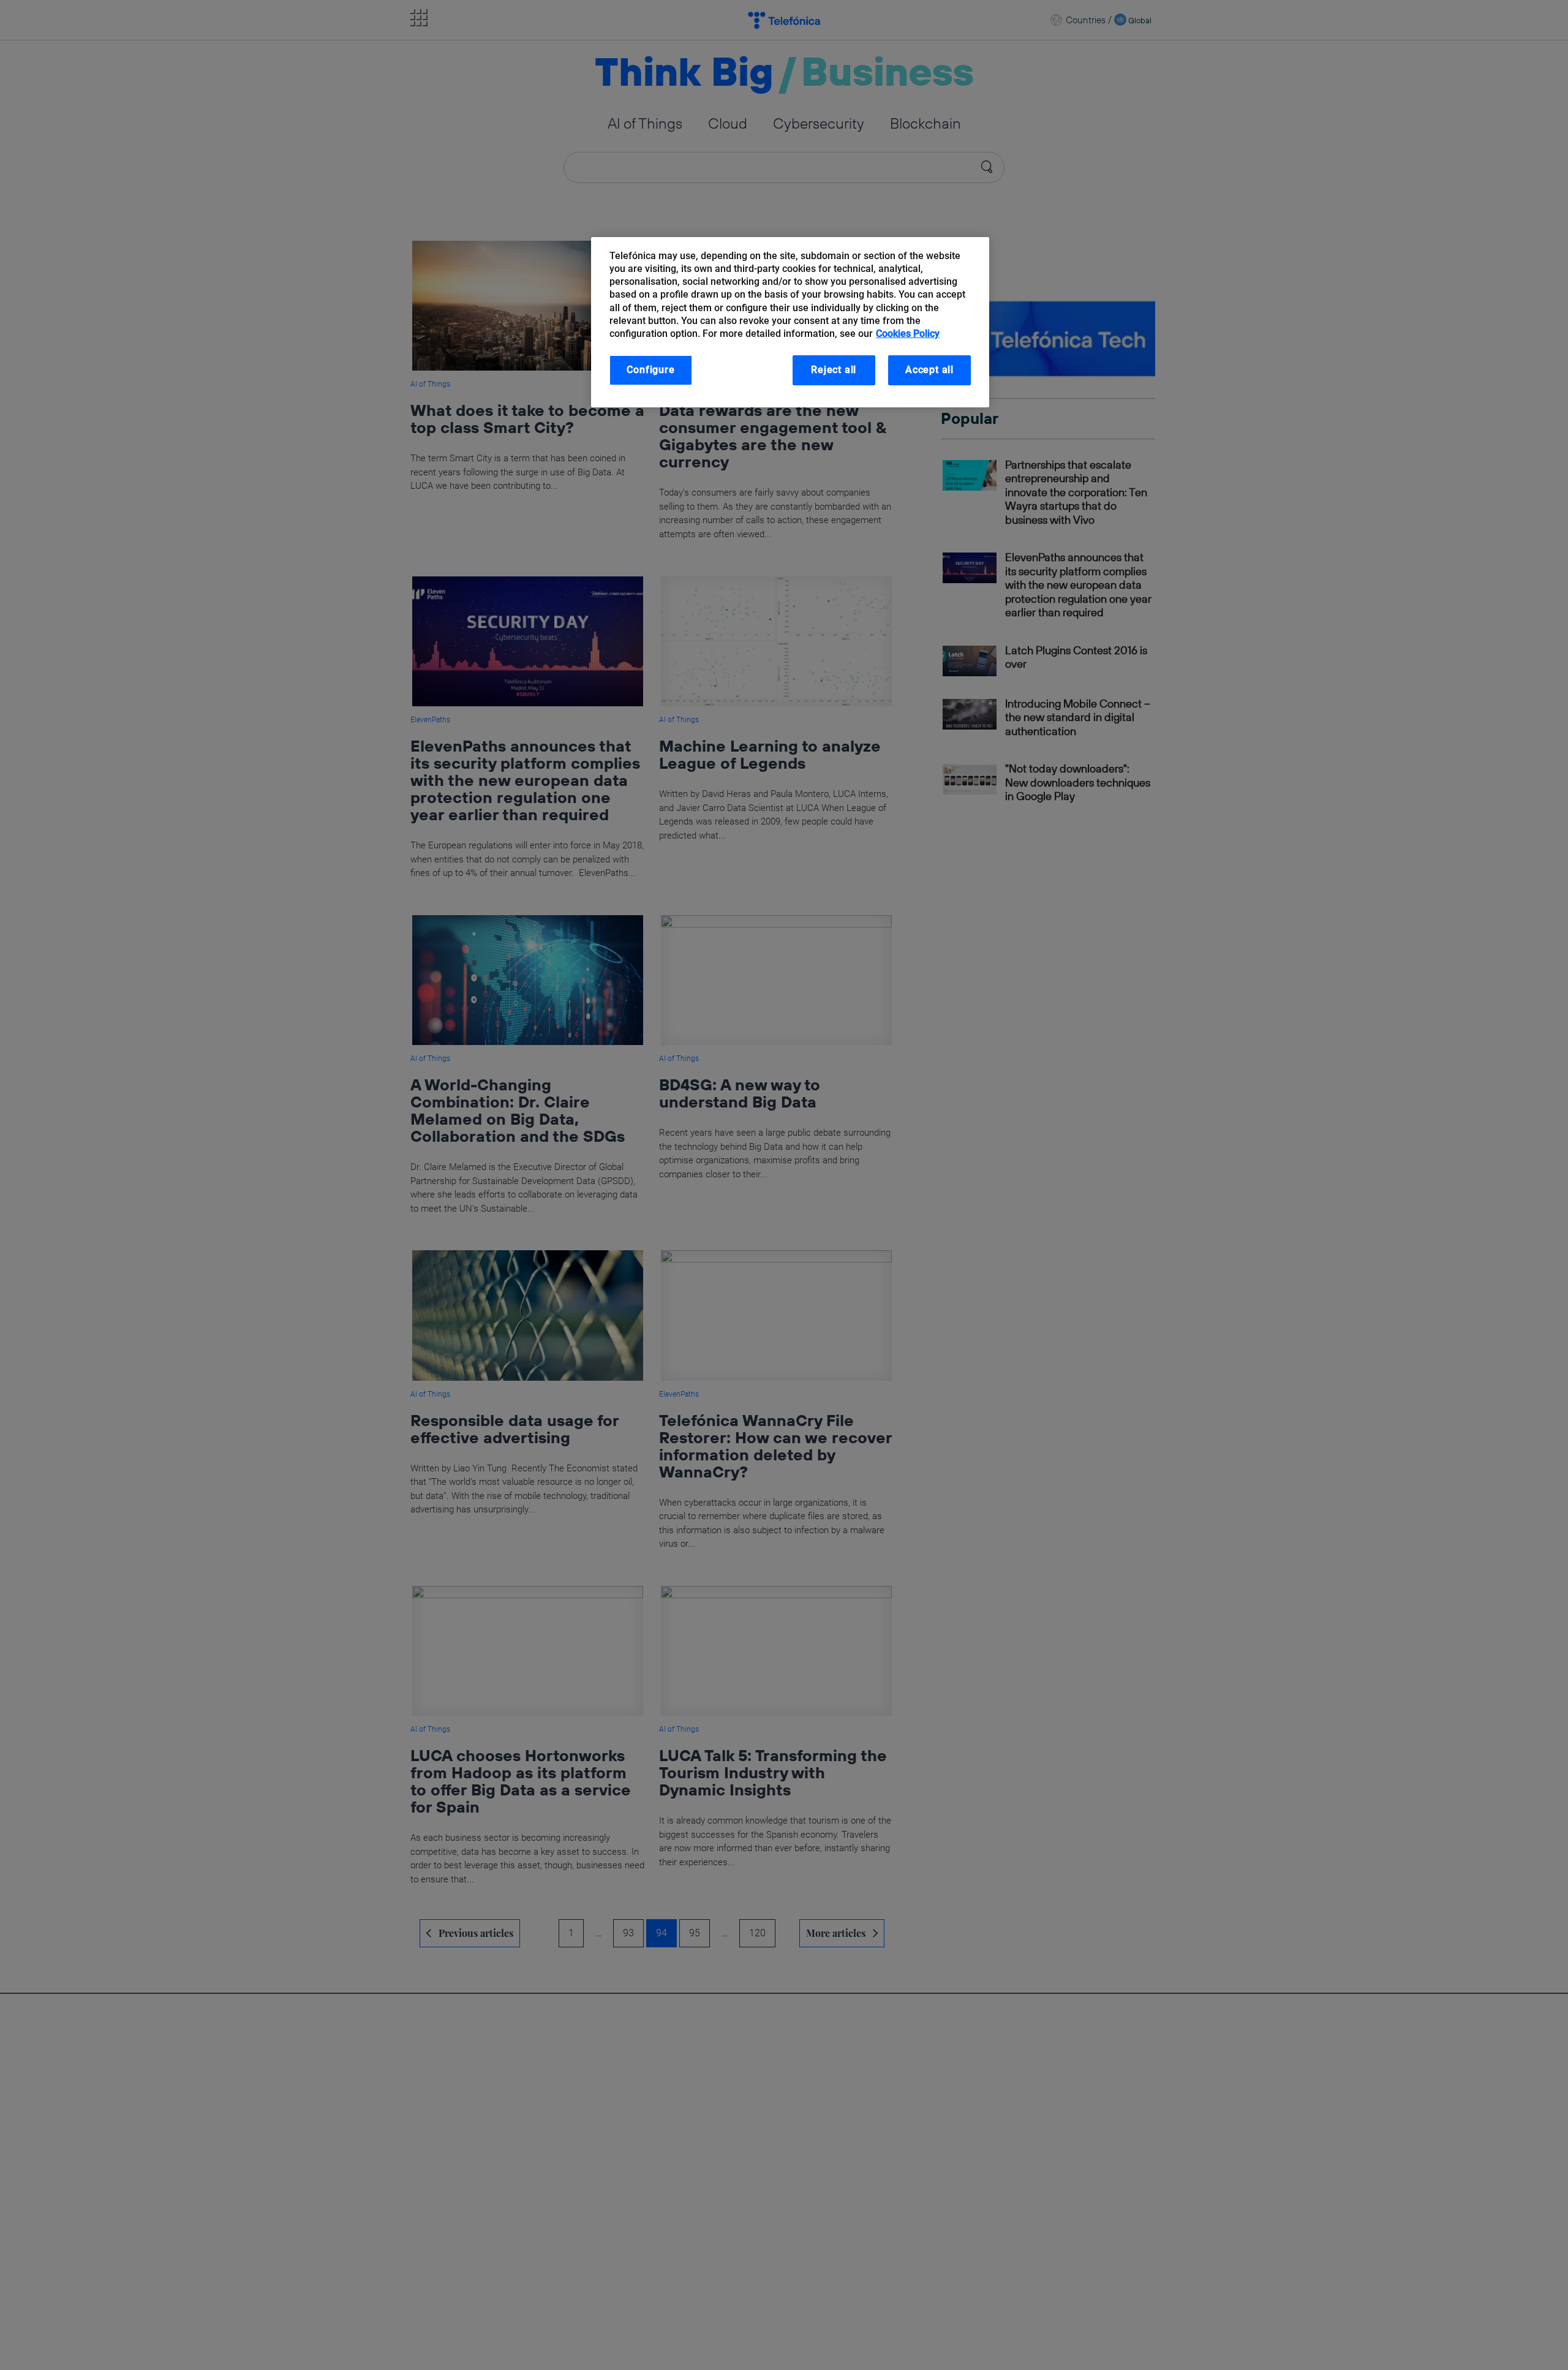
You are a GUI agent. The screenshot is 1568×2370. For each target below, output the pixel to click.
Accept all (929, 370)
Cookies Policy (908, 334)
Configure (650, 370)
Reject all (834, 370)
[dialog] (790, 322)
